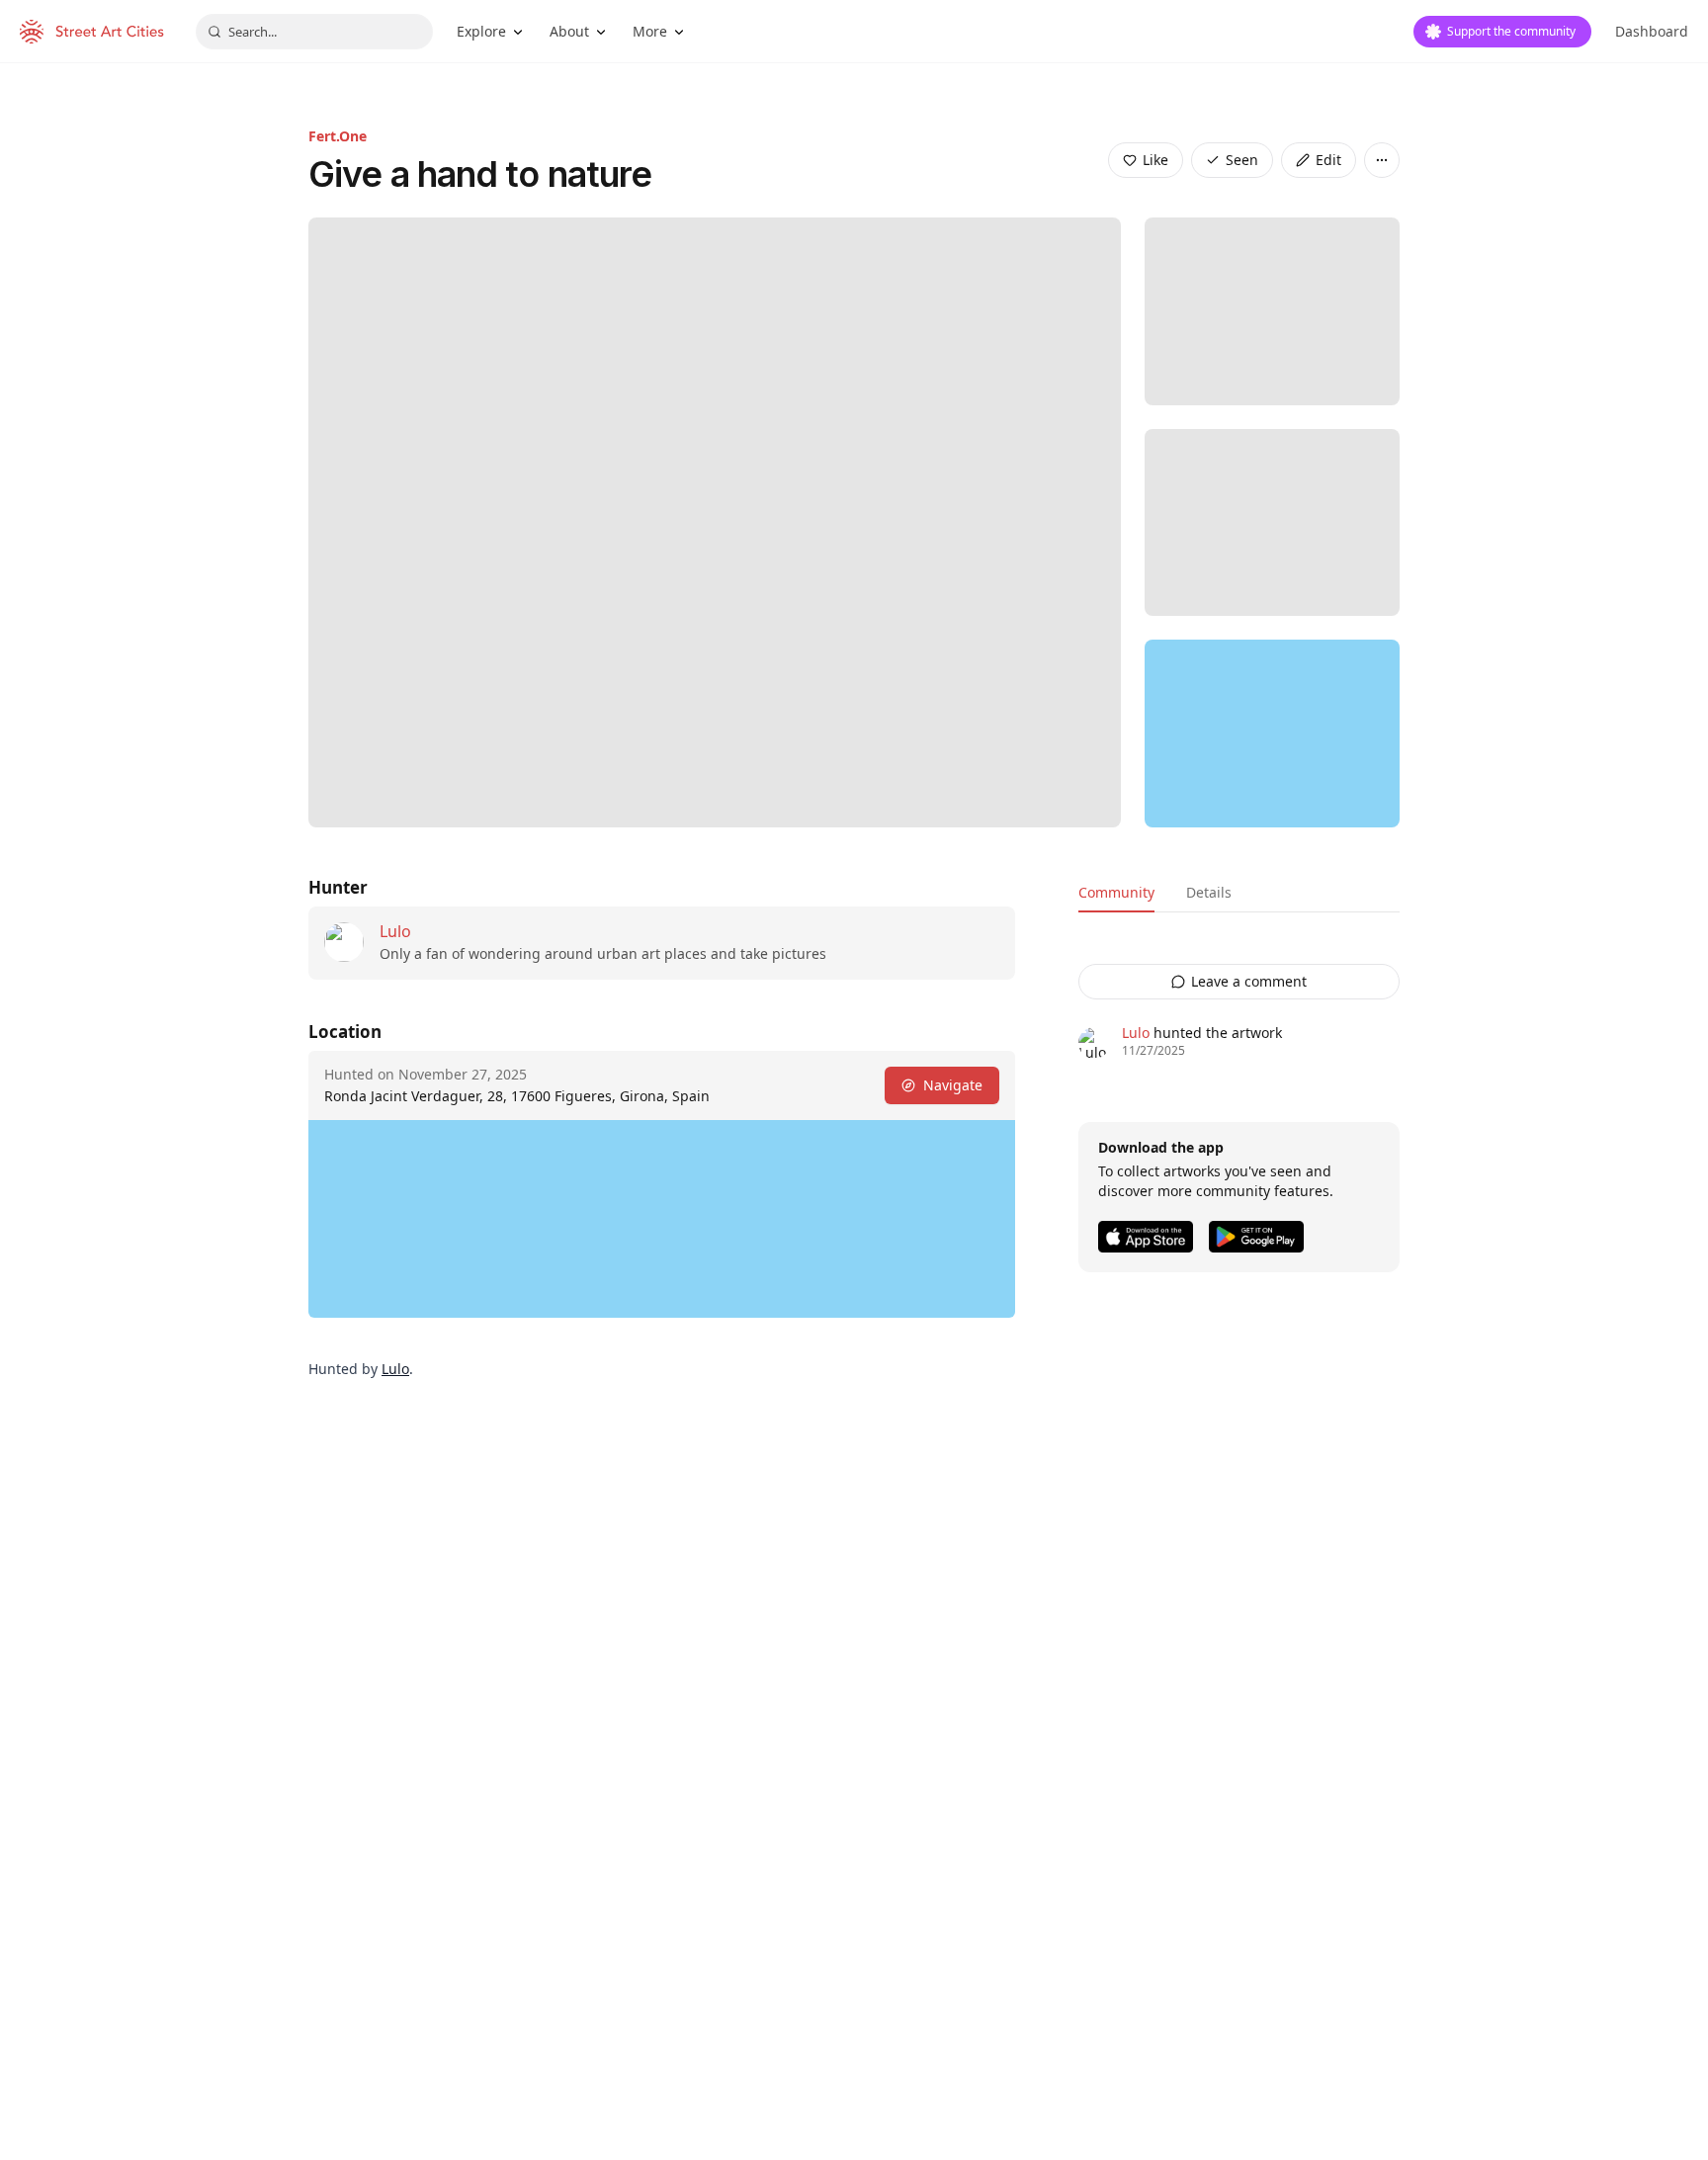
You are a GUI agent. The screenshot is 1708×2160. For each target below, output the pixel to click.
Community (1116, 892)
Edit (1328, 160)
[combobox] (314, 32)
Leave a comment (1249, 981)
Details (1209, 892)
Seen (1242, 160)
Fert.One (338, 136)
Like (1155, 160)
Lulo (395, 931)
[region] (1272, 734)
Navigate (953, 1085)
